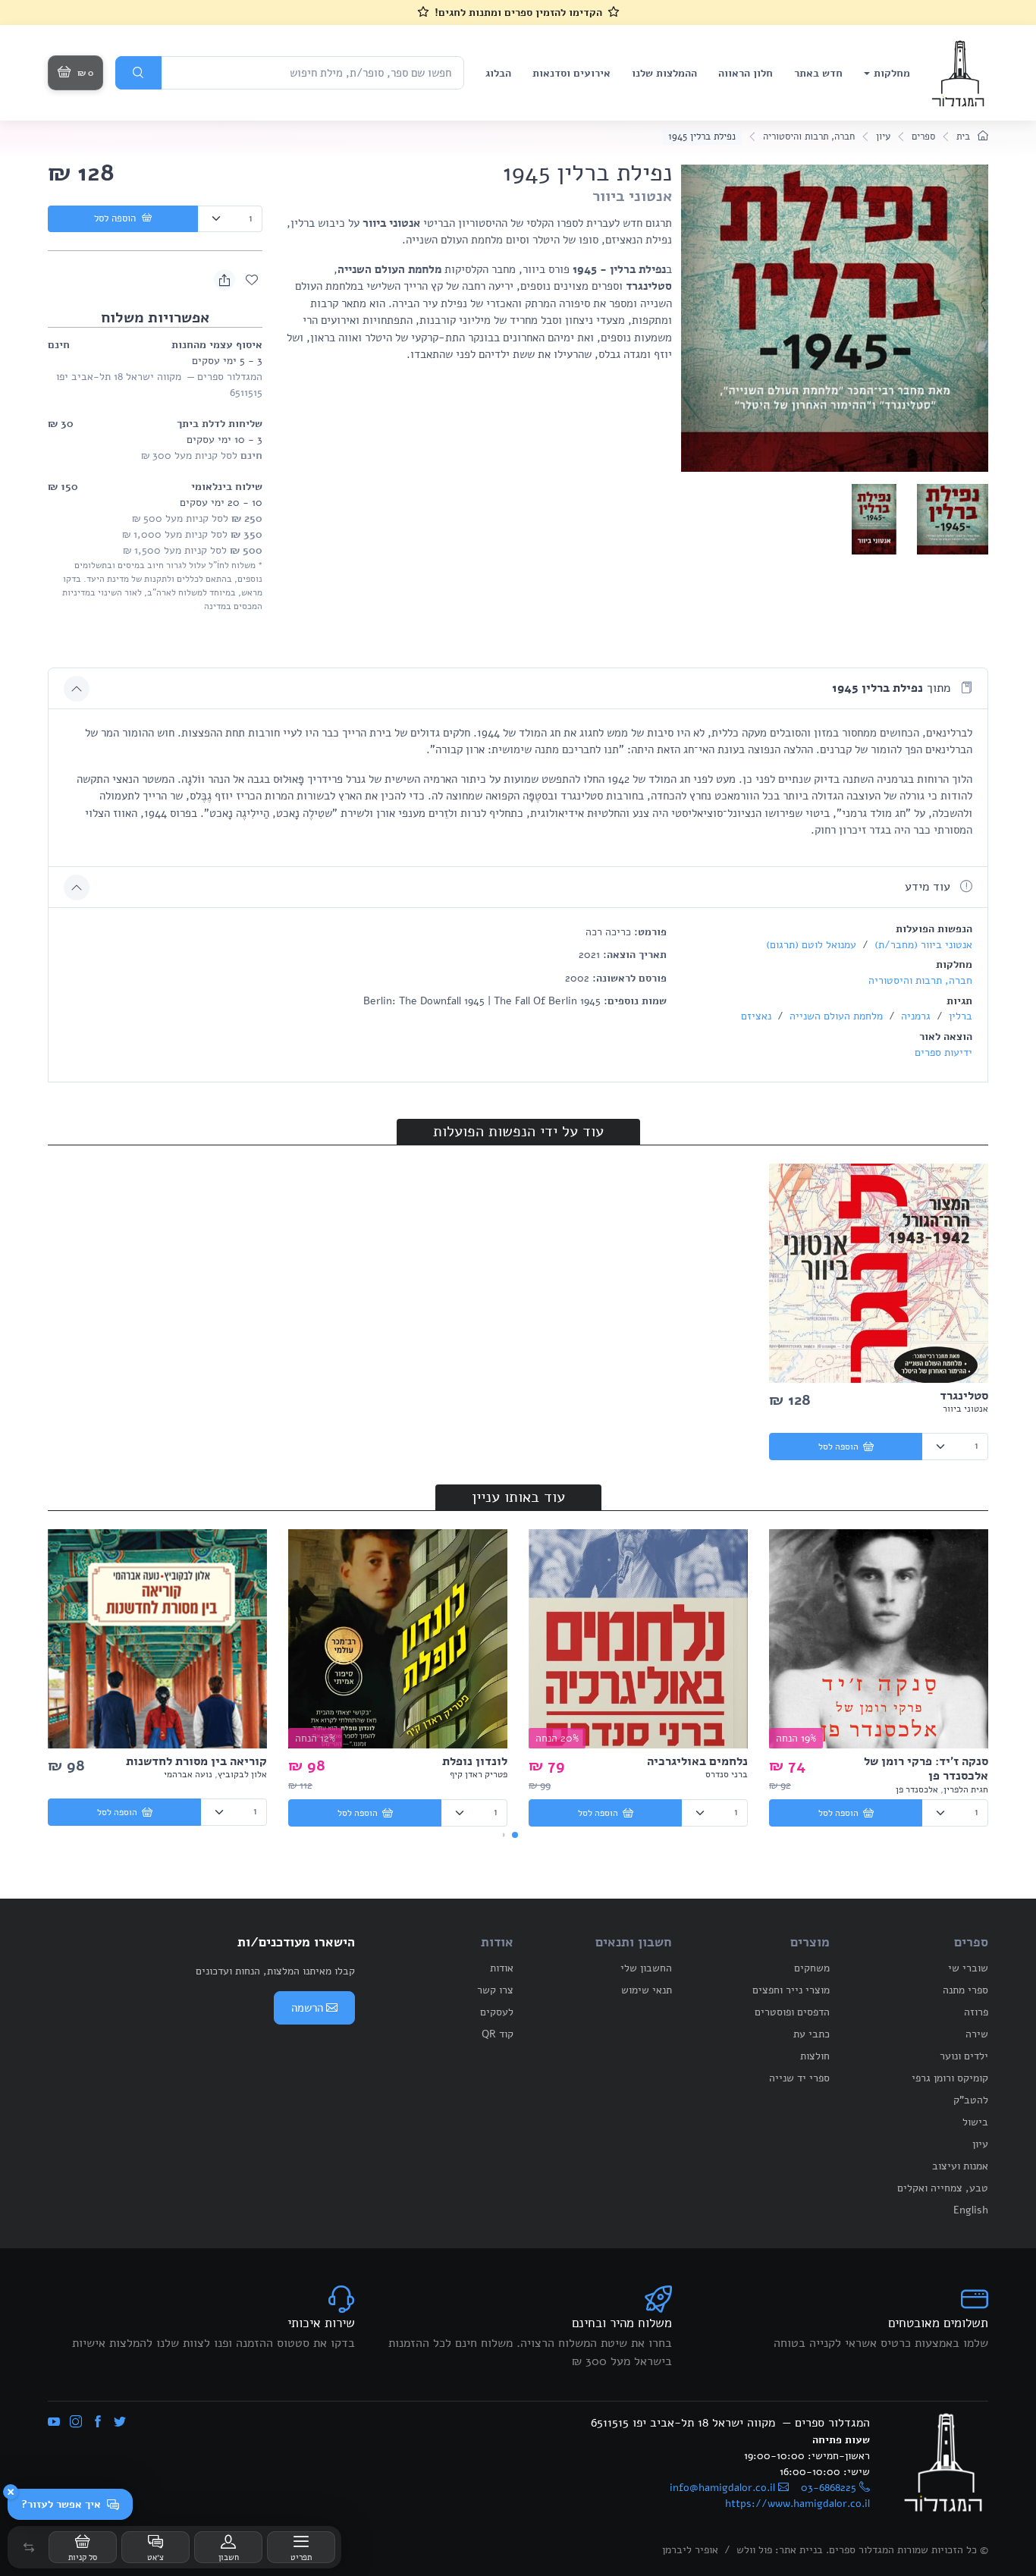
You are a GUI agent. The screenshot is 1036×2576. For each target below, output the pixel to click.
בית (965, 137)
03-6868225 (829, 2488)
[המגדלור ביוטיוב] (54, 2423)
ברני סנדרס (727, 1774)
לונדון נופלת (475, 1761)
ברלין (959, 1016)
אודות (502, 1968)
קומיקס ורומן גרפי (950, 2078)
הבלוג (498, 73)
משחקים (812, 1968)
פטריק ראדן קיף (479, 1774)
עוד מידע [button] (929, 887)
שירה (977, 2034)
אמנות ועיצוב (960, 2166)
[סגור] (11, 2492)
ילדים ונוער (964, 2056)
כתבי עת (812, 2034)
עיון (883, 137)
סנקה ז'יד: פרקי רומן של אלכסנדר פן (926, 1769)
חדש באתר (818, 73)
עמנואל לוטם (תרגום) (811, 945)
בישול (975, 2122)
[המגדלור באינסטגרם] (76, 2423)
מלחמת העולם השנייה (835, 1016)
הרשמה (307, 2008)
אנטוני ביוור (632, 196)
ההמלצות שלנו (664, 73)
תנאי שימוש (647, 1990)
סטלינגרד (964, 1396)
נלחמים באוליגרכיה (697, 1761)
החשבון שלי (646, 1968)
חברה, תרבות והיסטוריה (809, 137)
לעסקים (497, 2012)
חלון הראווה (746, 73)
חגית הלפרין (966, 1789)
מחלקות (892, 73)
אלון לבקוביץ (242, 1774)
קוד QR (498, 2034)
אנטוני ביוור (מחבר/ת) (922, 945)
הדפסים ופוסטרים (792, 2012)
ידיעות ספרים (943, 1052)
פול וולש (754, 2550)
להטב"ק (971, 2100)
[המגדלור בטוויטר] (120, 2423)
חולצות (815, 2056)
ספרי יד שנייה (799, 2078)
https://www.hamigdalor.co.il (797, 2504)
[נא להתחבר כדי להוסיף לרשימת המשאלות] (252, 280)
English (971, 2210)
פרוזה (976, 2012)
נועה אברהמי (188, 1774)
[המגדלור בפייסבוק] (98, 2423)
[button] (29, 2547)
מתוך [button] (893, 688)
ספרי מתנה (965, 1990)
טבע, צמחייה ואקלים (943, 2188)
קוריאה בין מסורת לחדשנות (196, 1761)
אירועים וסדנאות (571, 73)
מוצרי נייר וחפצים (791, 1990)
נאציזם (756, 1016)
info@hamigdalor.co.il (722, 2488)
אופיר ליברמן (690, 2550)
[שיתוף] (224, 280)
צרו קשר (495, 1990)
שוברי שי (968, 1968)
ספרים (923, 137)
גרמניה (914, 1016)
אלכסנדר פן (917, 1789)
